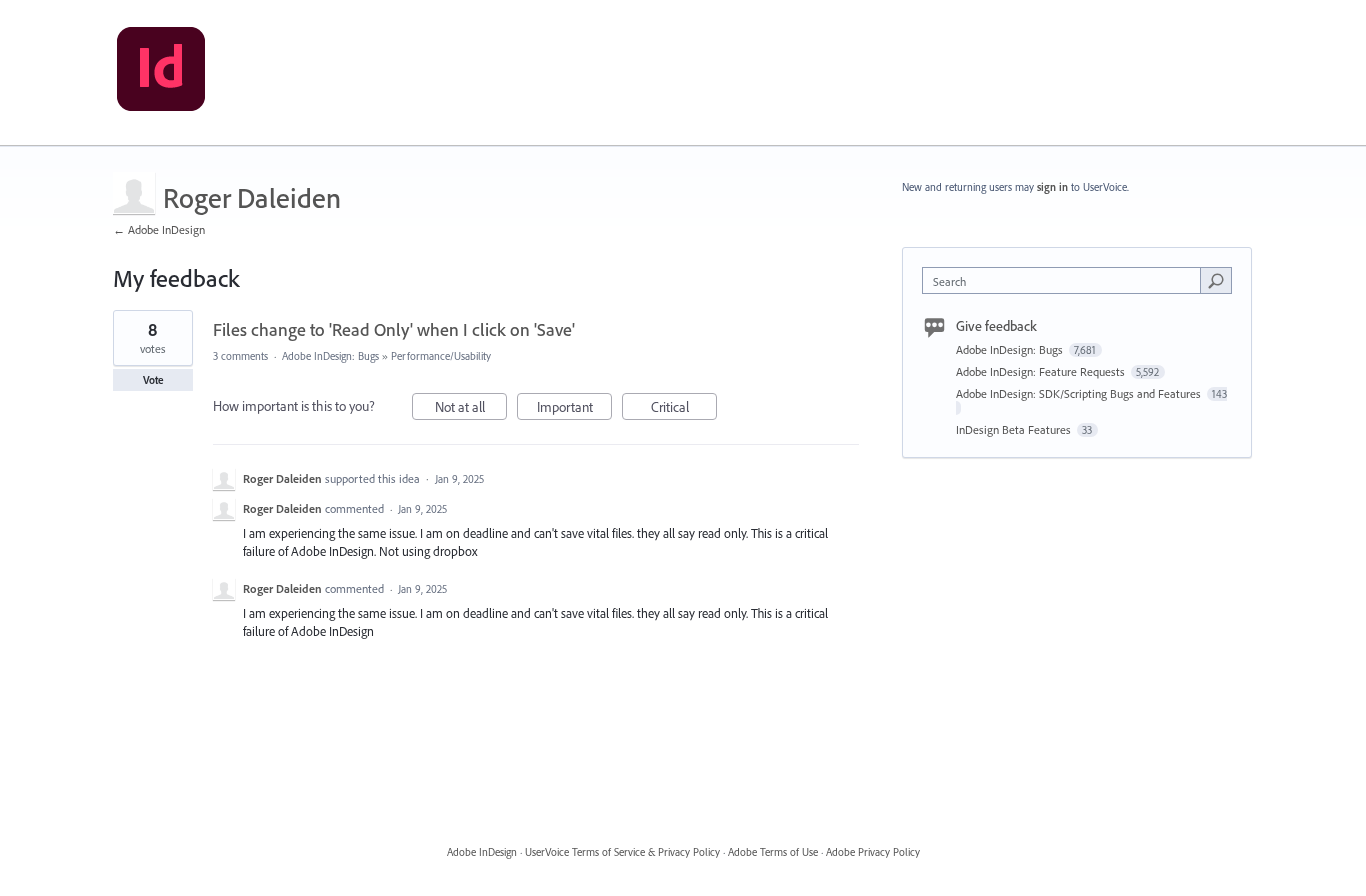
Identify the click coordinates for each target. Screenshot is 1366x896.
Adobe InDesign (482, 852)
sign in (1052, 187)
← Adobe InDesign (159, 229)
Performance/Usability (441, 356)
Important (574, 409)
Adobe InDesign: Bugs (330, 356)
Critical (684, 409)
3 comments (240, 356)
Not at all (471, 409)
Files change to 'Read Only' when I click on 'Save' (394, 329)
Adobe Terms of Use (773, 852)
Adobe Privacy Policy (873, 852)
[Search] (1216, 280)
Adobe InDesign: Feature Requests (1042, 371)
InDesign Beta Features (1015, 429)
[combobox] (1066, 280)
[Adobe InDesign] (161, 73)
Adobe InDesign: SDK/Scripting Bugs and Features (1080, 393)
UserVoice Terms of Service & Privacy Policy (622, 852)
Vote (153, 380)
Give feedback (996, 326)
